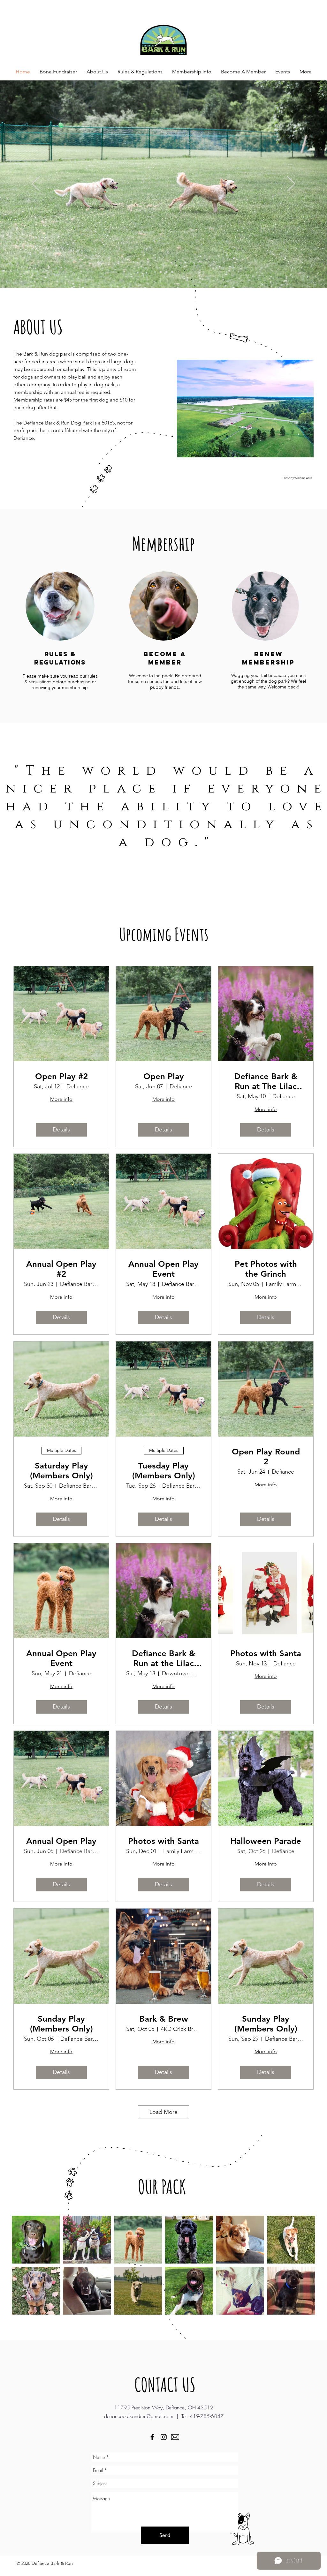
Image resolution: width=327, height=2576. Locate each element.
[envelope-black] (175, 2437)
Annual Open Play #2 (61, 1269)
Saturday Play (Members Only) (61, 1471)
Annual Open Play (61, 1841)
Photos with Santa (266, 1653)
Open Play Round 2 (266, 1457)
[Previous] (36, 184)
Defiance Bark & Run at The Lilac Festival (266, 1081)
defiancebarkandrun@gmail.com (139, 2416)
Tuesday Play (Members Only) (164, 1471)
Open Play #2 (61, 1076)
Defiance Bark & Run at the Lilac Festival (163, 1658)
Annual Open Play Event (163, 1269)
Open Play (164, 1076)
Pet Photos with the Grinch (266, 1269)
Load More (163, 2112)
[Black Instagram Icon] (164, 2437)
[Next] (291, 184)
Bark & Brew (164, 2019)
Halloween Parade (266, 1841)
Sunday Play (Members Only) (61, 2024)
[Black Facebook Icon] (152, 2437)
